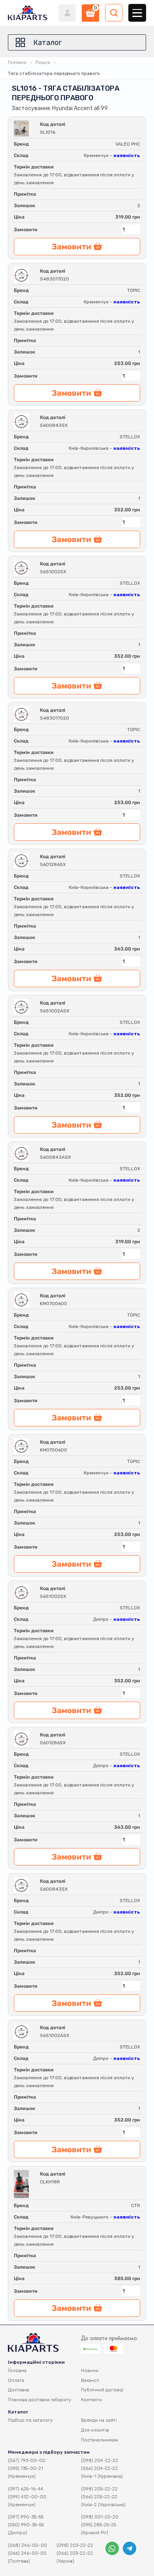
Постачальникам (100, 2440)
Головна (17, 62)
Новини (90, 2370)
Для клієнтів (95, 2430)
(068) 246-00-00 (27, 2545)
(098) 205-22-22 (99, 2489)
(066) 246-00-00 (27, 2553)
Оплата (16, 2380)
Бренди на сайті (99, 2420)
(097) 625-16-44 (26, 2489)
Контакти (91, 2400)
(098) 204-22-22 (100, 2460)
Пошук (43, 62)
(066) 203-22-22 (75, 2553)
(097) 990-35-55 (26, 2517)
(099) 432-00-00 (27, 2497)
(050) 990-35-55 (26, 2525)
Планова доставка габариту (39, 2400)
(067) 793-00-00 (27, 2460)
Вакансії (90, 2380)
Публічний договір (102, 2390)
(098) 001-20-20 (100, 2517)
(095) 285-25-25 (99, 2525)
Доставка (19, 2390)
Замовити (26, 230)
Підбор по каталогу (30, 2420)
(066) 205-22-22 (99, 2497)
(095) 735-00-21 (25, 2468)
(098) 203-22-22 (75, 2545)
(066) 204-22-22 (99, 2468)
